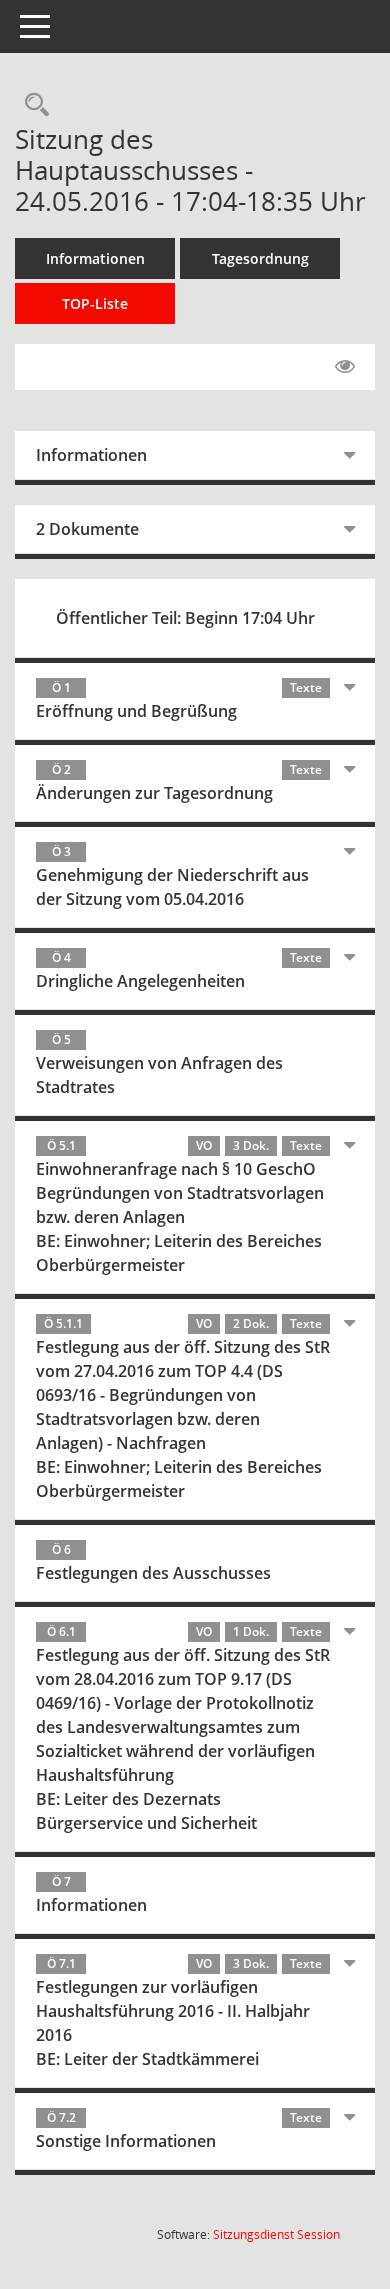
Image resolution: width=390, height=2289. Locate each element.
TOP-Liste (95, 303)
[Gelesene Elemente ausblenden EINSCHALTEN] (345, 367)
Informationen (95, 258)
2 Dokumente (87, 529)
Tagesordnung (260, 258)
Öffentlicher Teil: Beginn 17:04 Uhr (185, 618)
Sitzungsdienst (276, 2234)
